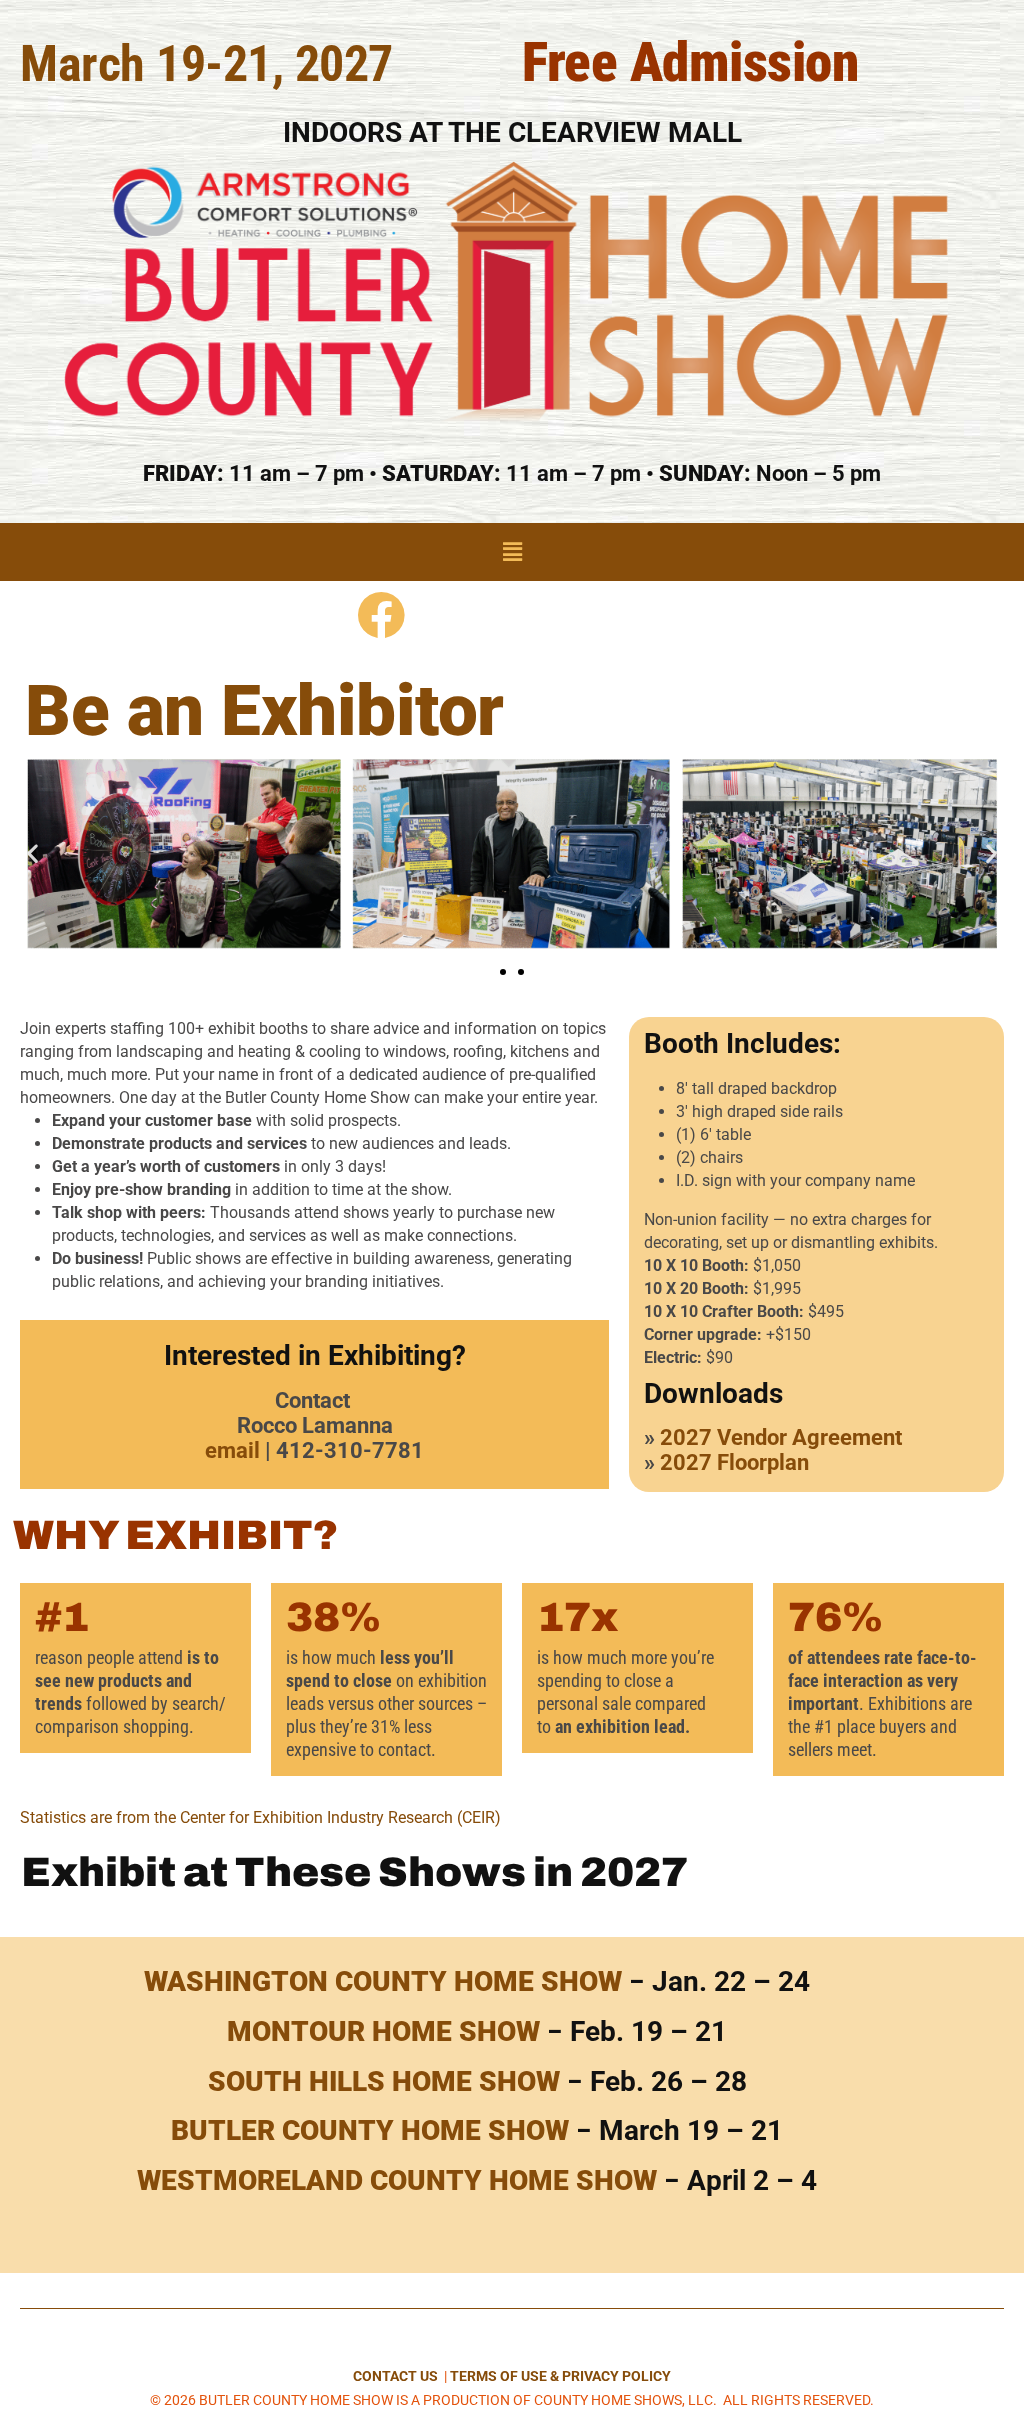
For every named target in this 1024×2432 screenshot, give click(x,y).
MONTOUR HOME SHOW (383, 2031)
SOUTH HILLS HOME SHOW (384, 2081)
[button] (512, 551)
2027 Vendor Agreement (781, 1437)
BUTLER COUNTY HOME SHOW (370, 2130)
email (232, 1450)
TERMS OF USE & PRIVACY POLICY (560, 2376)
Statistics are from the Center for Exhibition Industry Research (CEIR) (260, 1817)
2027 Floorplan (734, 1462)
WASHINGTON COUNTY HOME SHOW (383, 1981)
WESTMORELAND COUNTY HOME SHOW (397, 2180)
